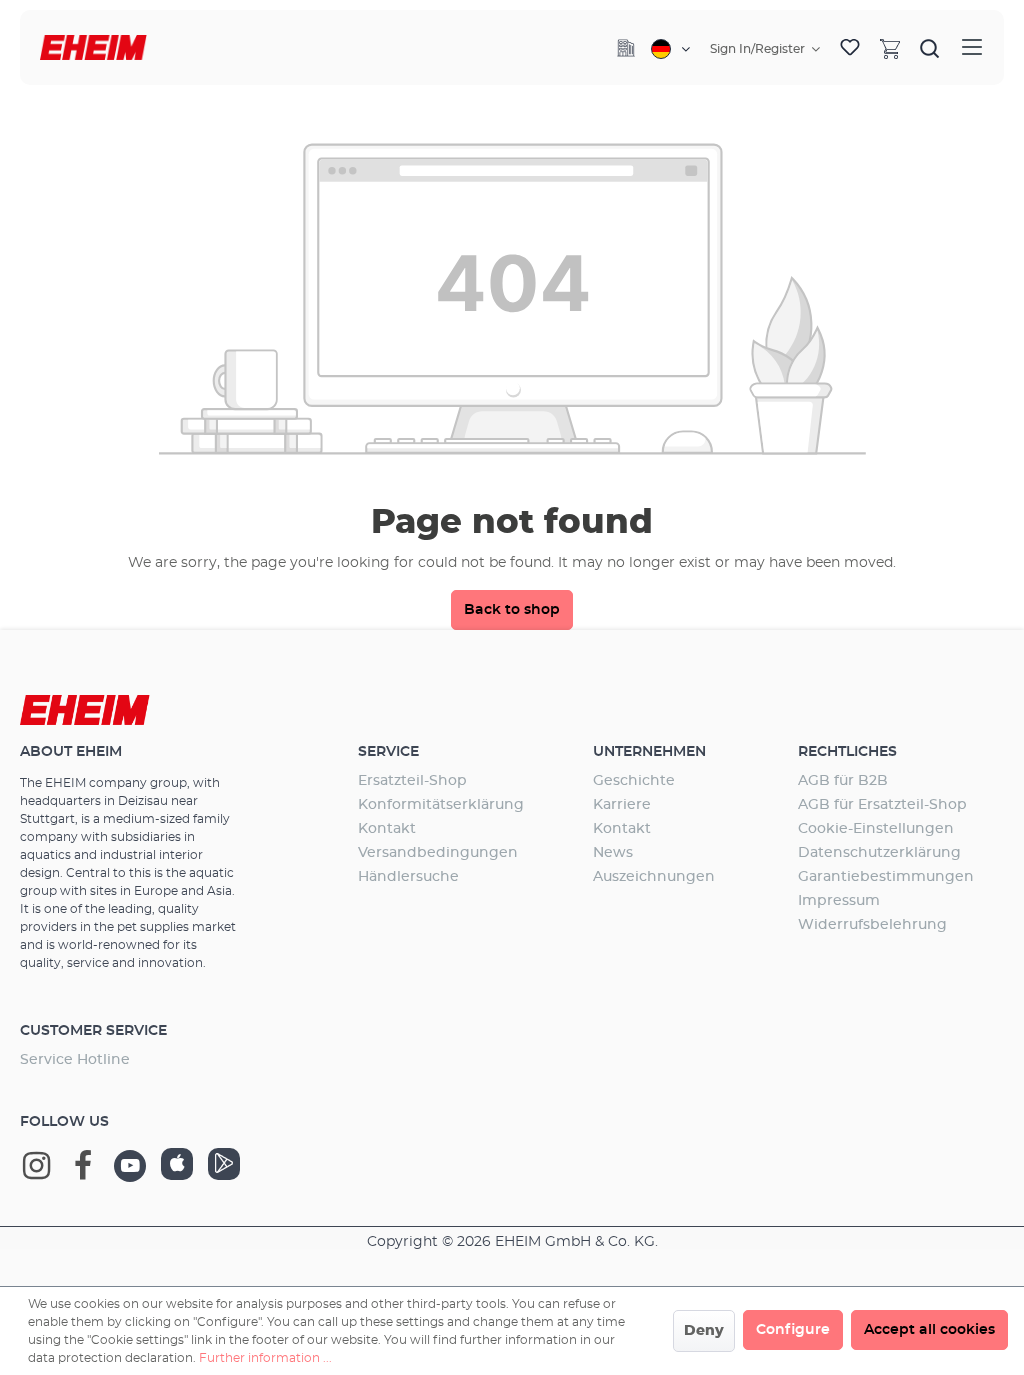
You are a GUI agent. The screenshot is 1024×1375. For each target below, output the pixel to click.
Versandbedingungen (438, 853)
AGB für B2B (843, 781)
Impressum (839, 901)
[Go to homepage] (93, 47)
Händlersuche (408, 877)
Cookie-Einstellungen (876, 829)
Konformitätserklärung (441, 805)
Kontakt (387, 829)
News (613, 853)
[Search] (930, 48)
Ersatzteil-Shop (412, 781)
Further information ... (265, 1358)
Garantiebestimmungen (886, 877)
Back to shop (512, 610)
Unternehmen (649, 752)
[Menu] (972, 47)
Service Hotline (75, 1060)
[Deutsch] (670, 49)
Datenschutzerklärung (879, 853)
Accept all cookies (929, 1330)
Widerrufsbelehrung (872, 925)
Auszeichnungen (654, 877)
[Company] (626, 48)
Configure (793, 1330)
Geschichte (634, 781)
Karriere (622, 805)
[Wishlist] (850, 48)
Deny (704, 1331)
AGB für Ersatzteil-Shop (882, 805)
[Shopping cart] (890, 48)
